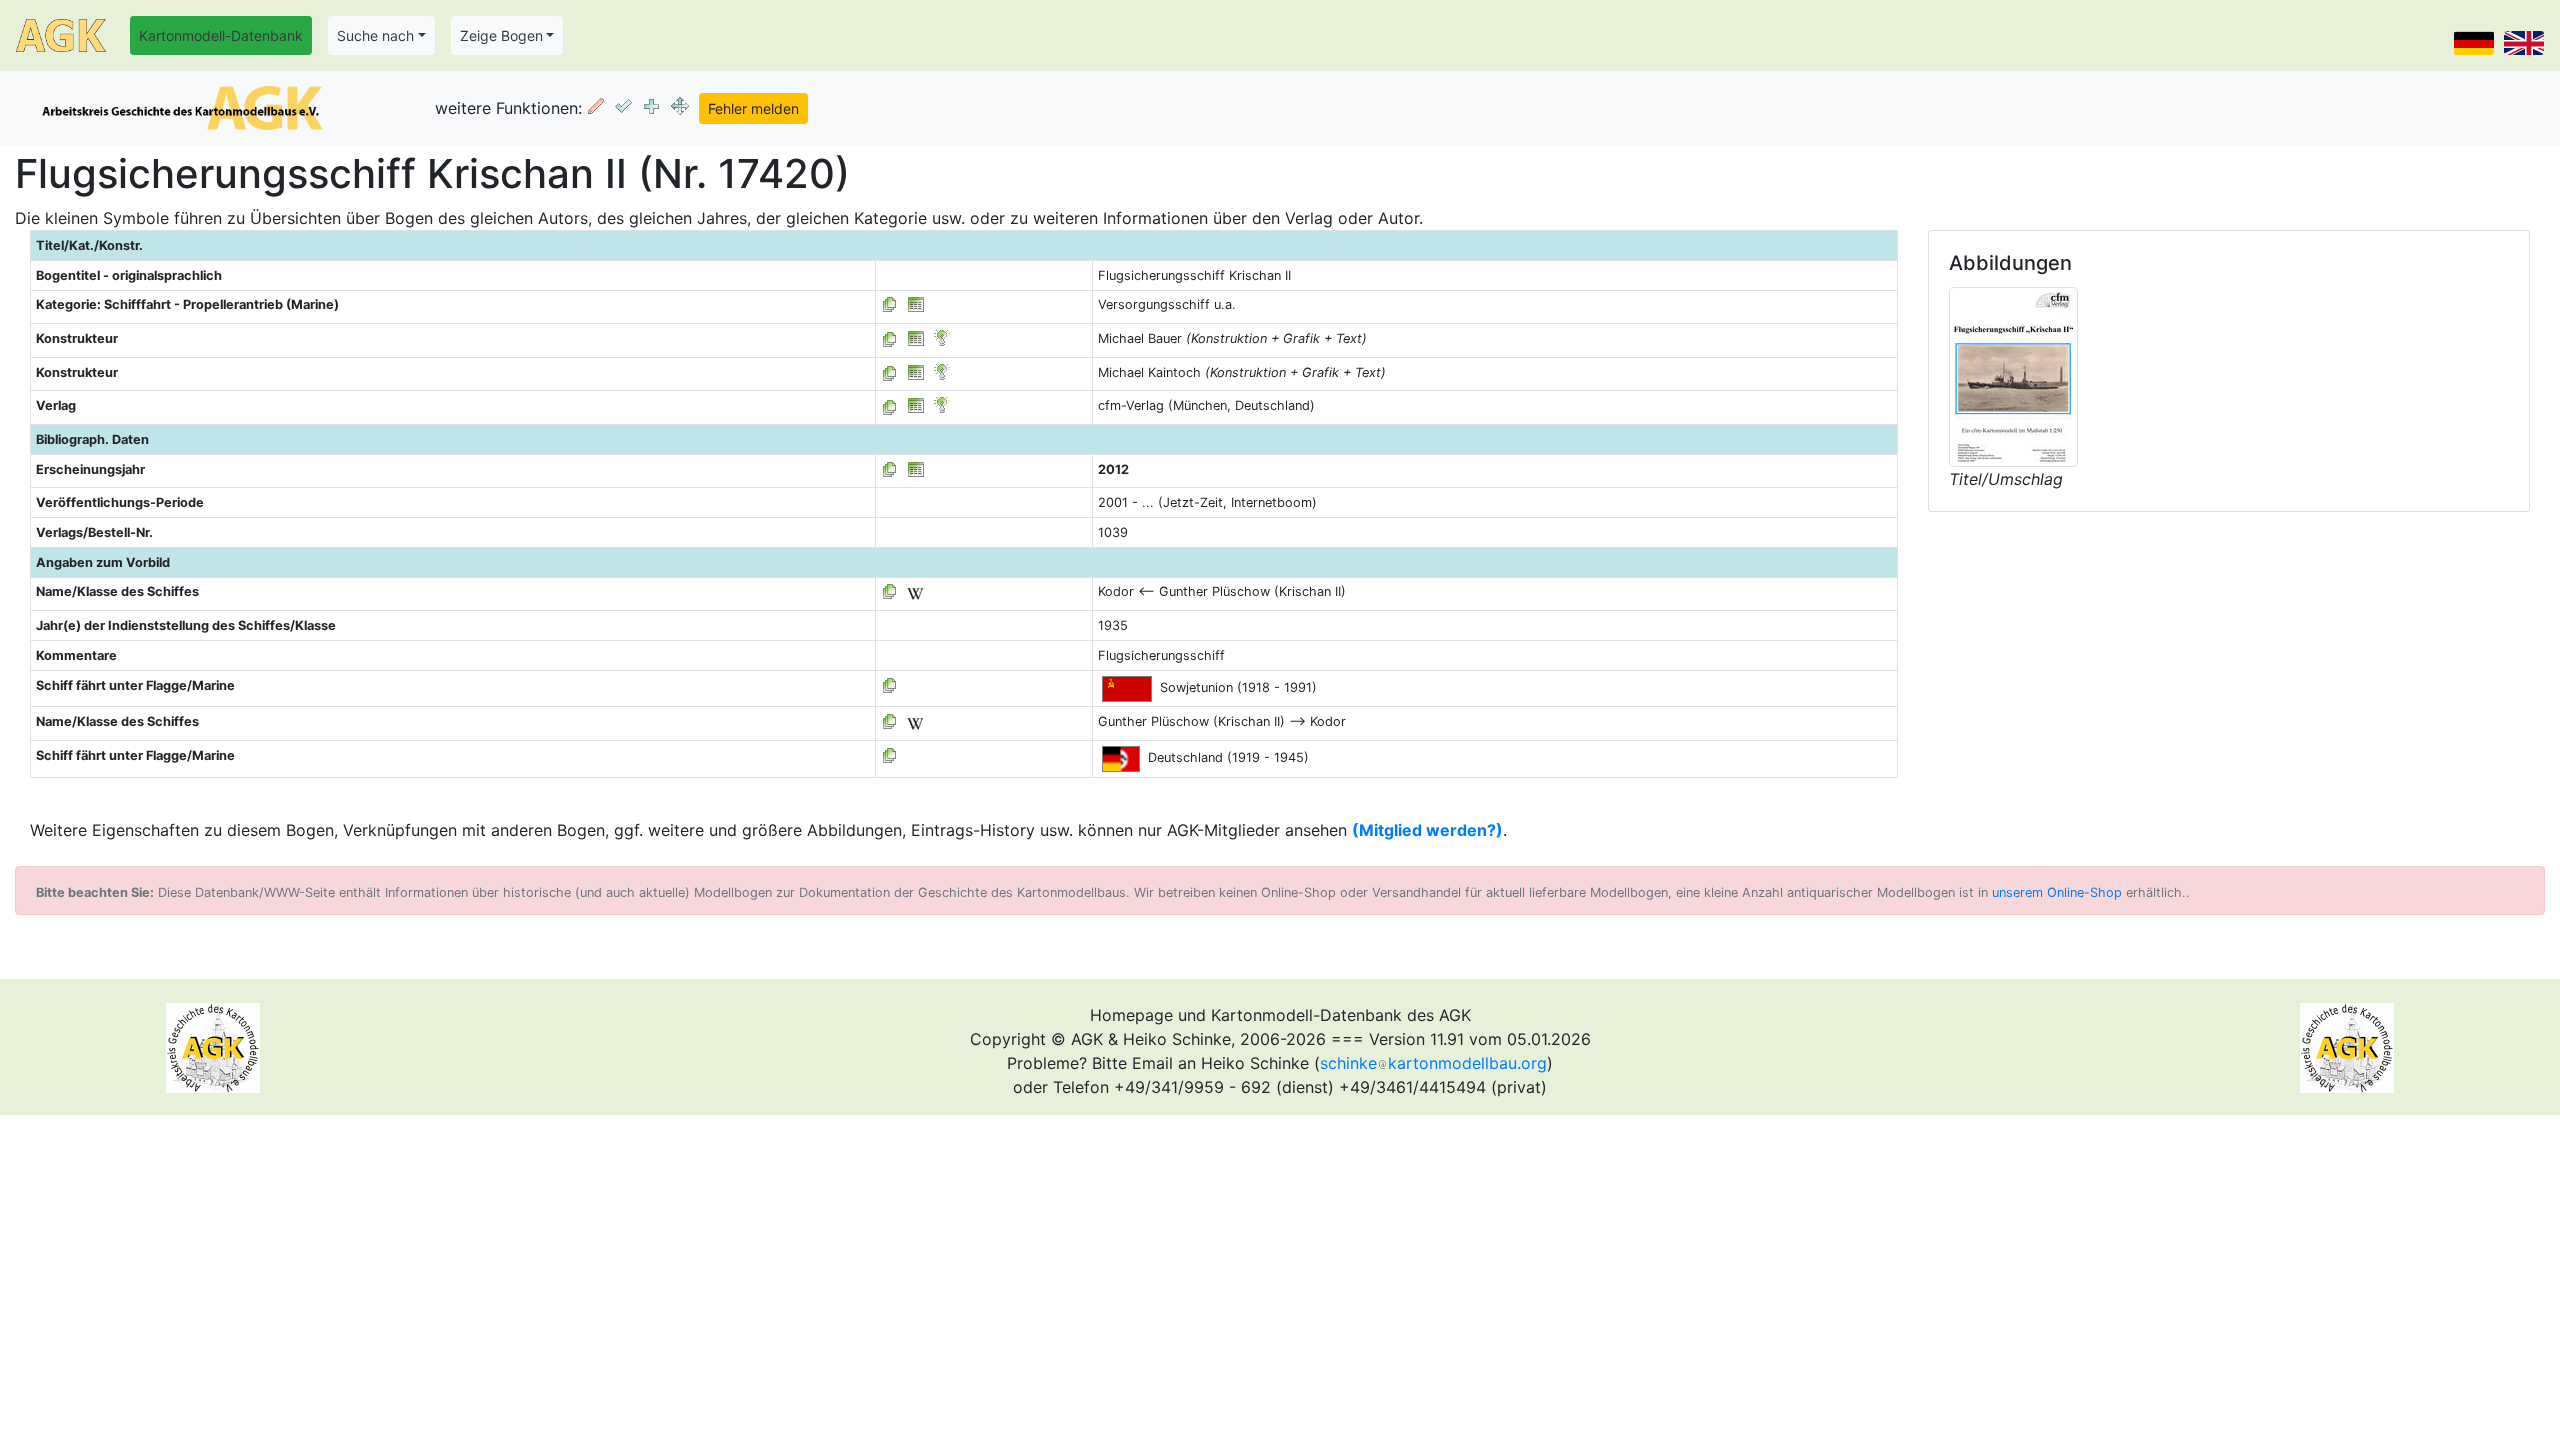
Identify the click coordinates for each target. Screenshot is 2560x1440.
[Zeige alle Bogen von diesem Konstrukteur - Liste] (890, 338)
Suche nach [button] (375, 35)
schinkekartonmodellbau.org (1433, 1063)
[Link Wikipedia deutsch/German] (915, 591)
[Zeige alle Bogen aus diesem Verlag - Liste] (890, 405)
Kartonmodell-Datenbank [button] (221, 35)
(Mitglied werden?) (1427, 830)
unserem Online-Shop (2057, 892)
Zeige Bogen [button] (501, 35)
